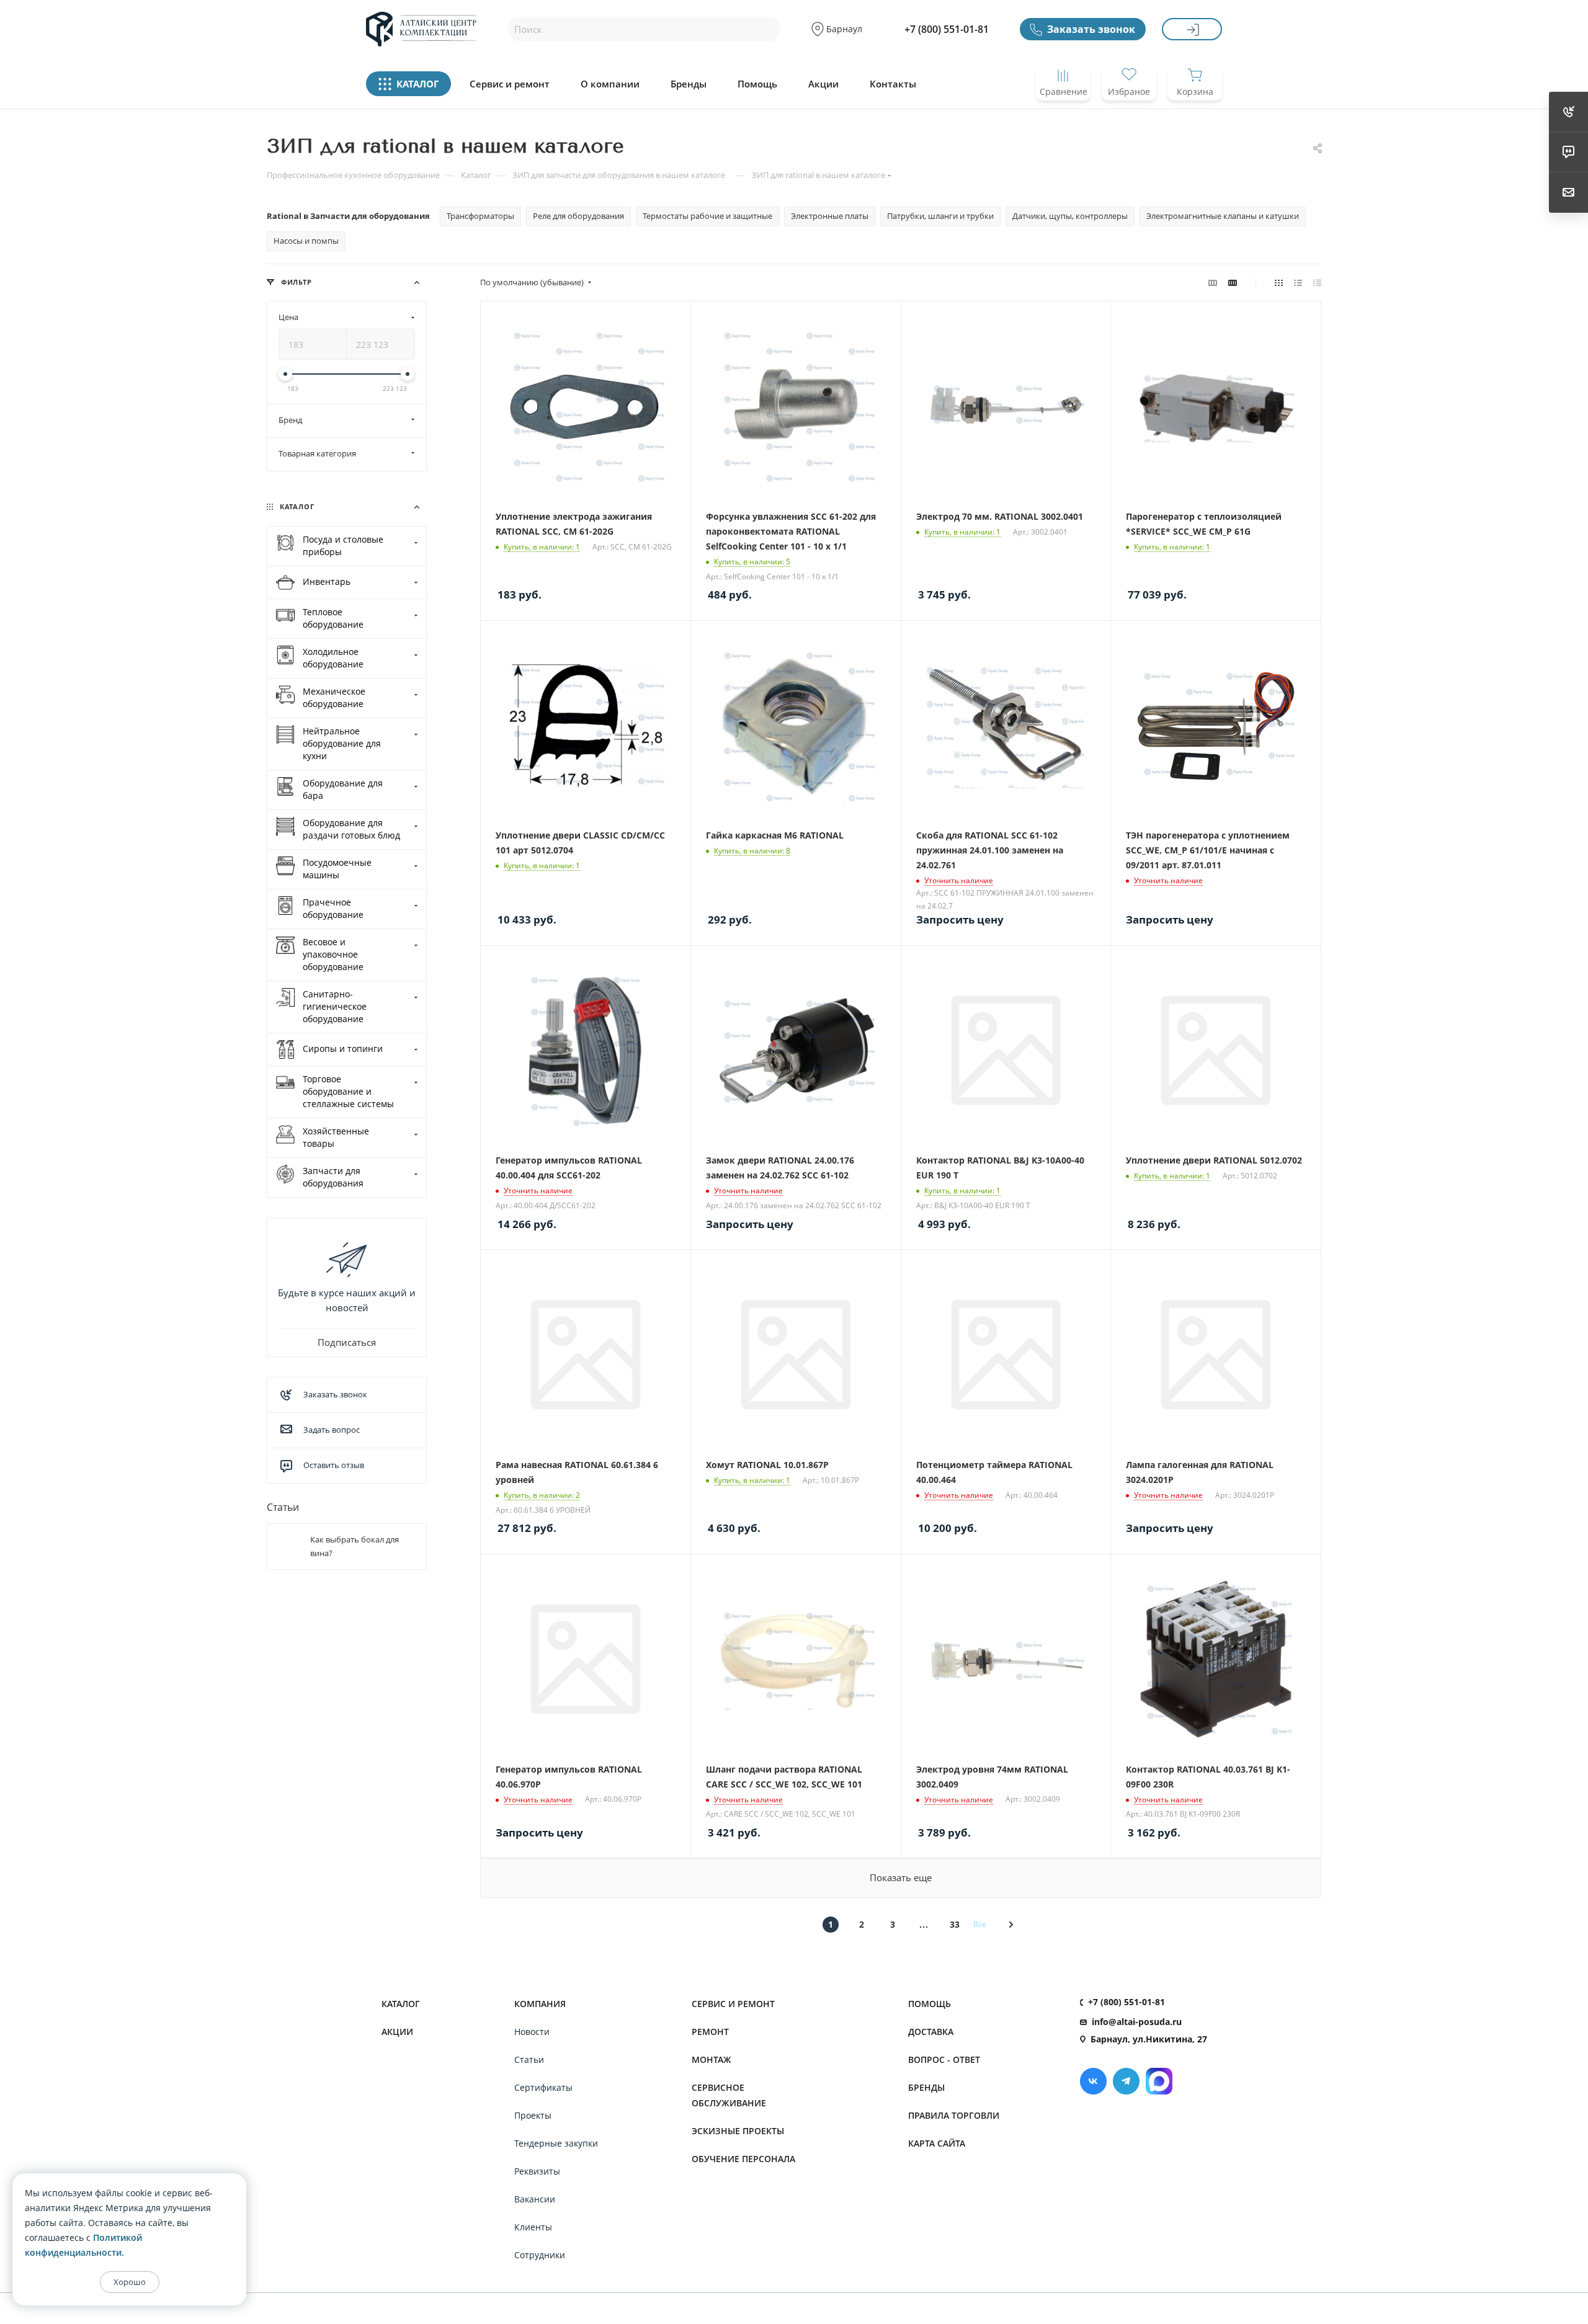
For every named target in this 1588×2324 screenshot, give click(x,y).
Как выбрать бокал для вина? (355, 1546)
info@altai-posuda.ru (1137, 2022)
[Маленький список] (1213, 282)
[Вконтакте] (1093, 2081)
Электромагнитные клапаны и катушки (1223, 216)
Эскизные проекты (738, 2131)
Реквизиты (537, 2171)
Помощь (757, 84)
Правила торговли (954, 2115)
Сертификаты (543, 2087)
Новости (532, 2032)
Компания (540, 2004)
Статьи (283, 1507)
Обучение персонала (743, 2159)
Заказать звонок (1091, 29)
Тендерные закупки (556, 2143)
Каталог (401, 2004)
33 (955, 1924)
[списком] (1298, 282)
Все (980, 1924)
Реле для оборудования (578, 216)
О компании (610, 84)
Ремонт (710, 2032)
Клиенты (533, 2227)
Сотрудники (540, 2255)
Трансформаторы (480, 216)
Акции (823, 84)
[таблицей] (1317, 282)
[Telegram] (1126, 2081)
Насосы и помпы (306, 241)
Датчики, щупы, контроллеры (1070, 216)
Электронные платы (830, 216)
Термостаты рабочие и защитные (707, 216)
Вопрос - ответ (944, 2059)
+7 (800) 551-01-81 (947, 29)
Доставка (931, 2032)
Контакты (893, 84)
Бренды (689, 84)
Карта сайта (937, 2143)
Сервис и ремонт (510, 84)
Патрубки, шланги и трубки (940, 216)
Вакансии (535, 2199)
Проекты (533, 2115)
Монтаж (711, 2059)
